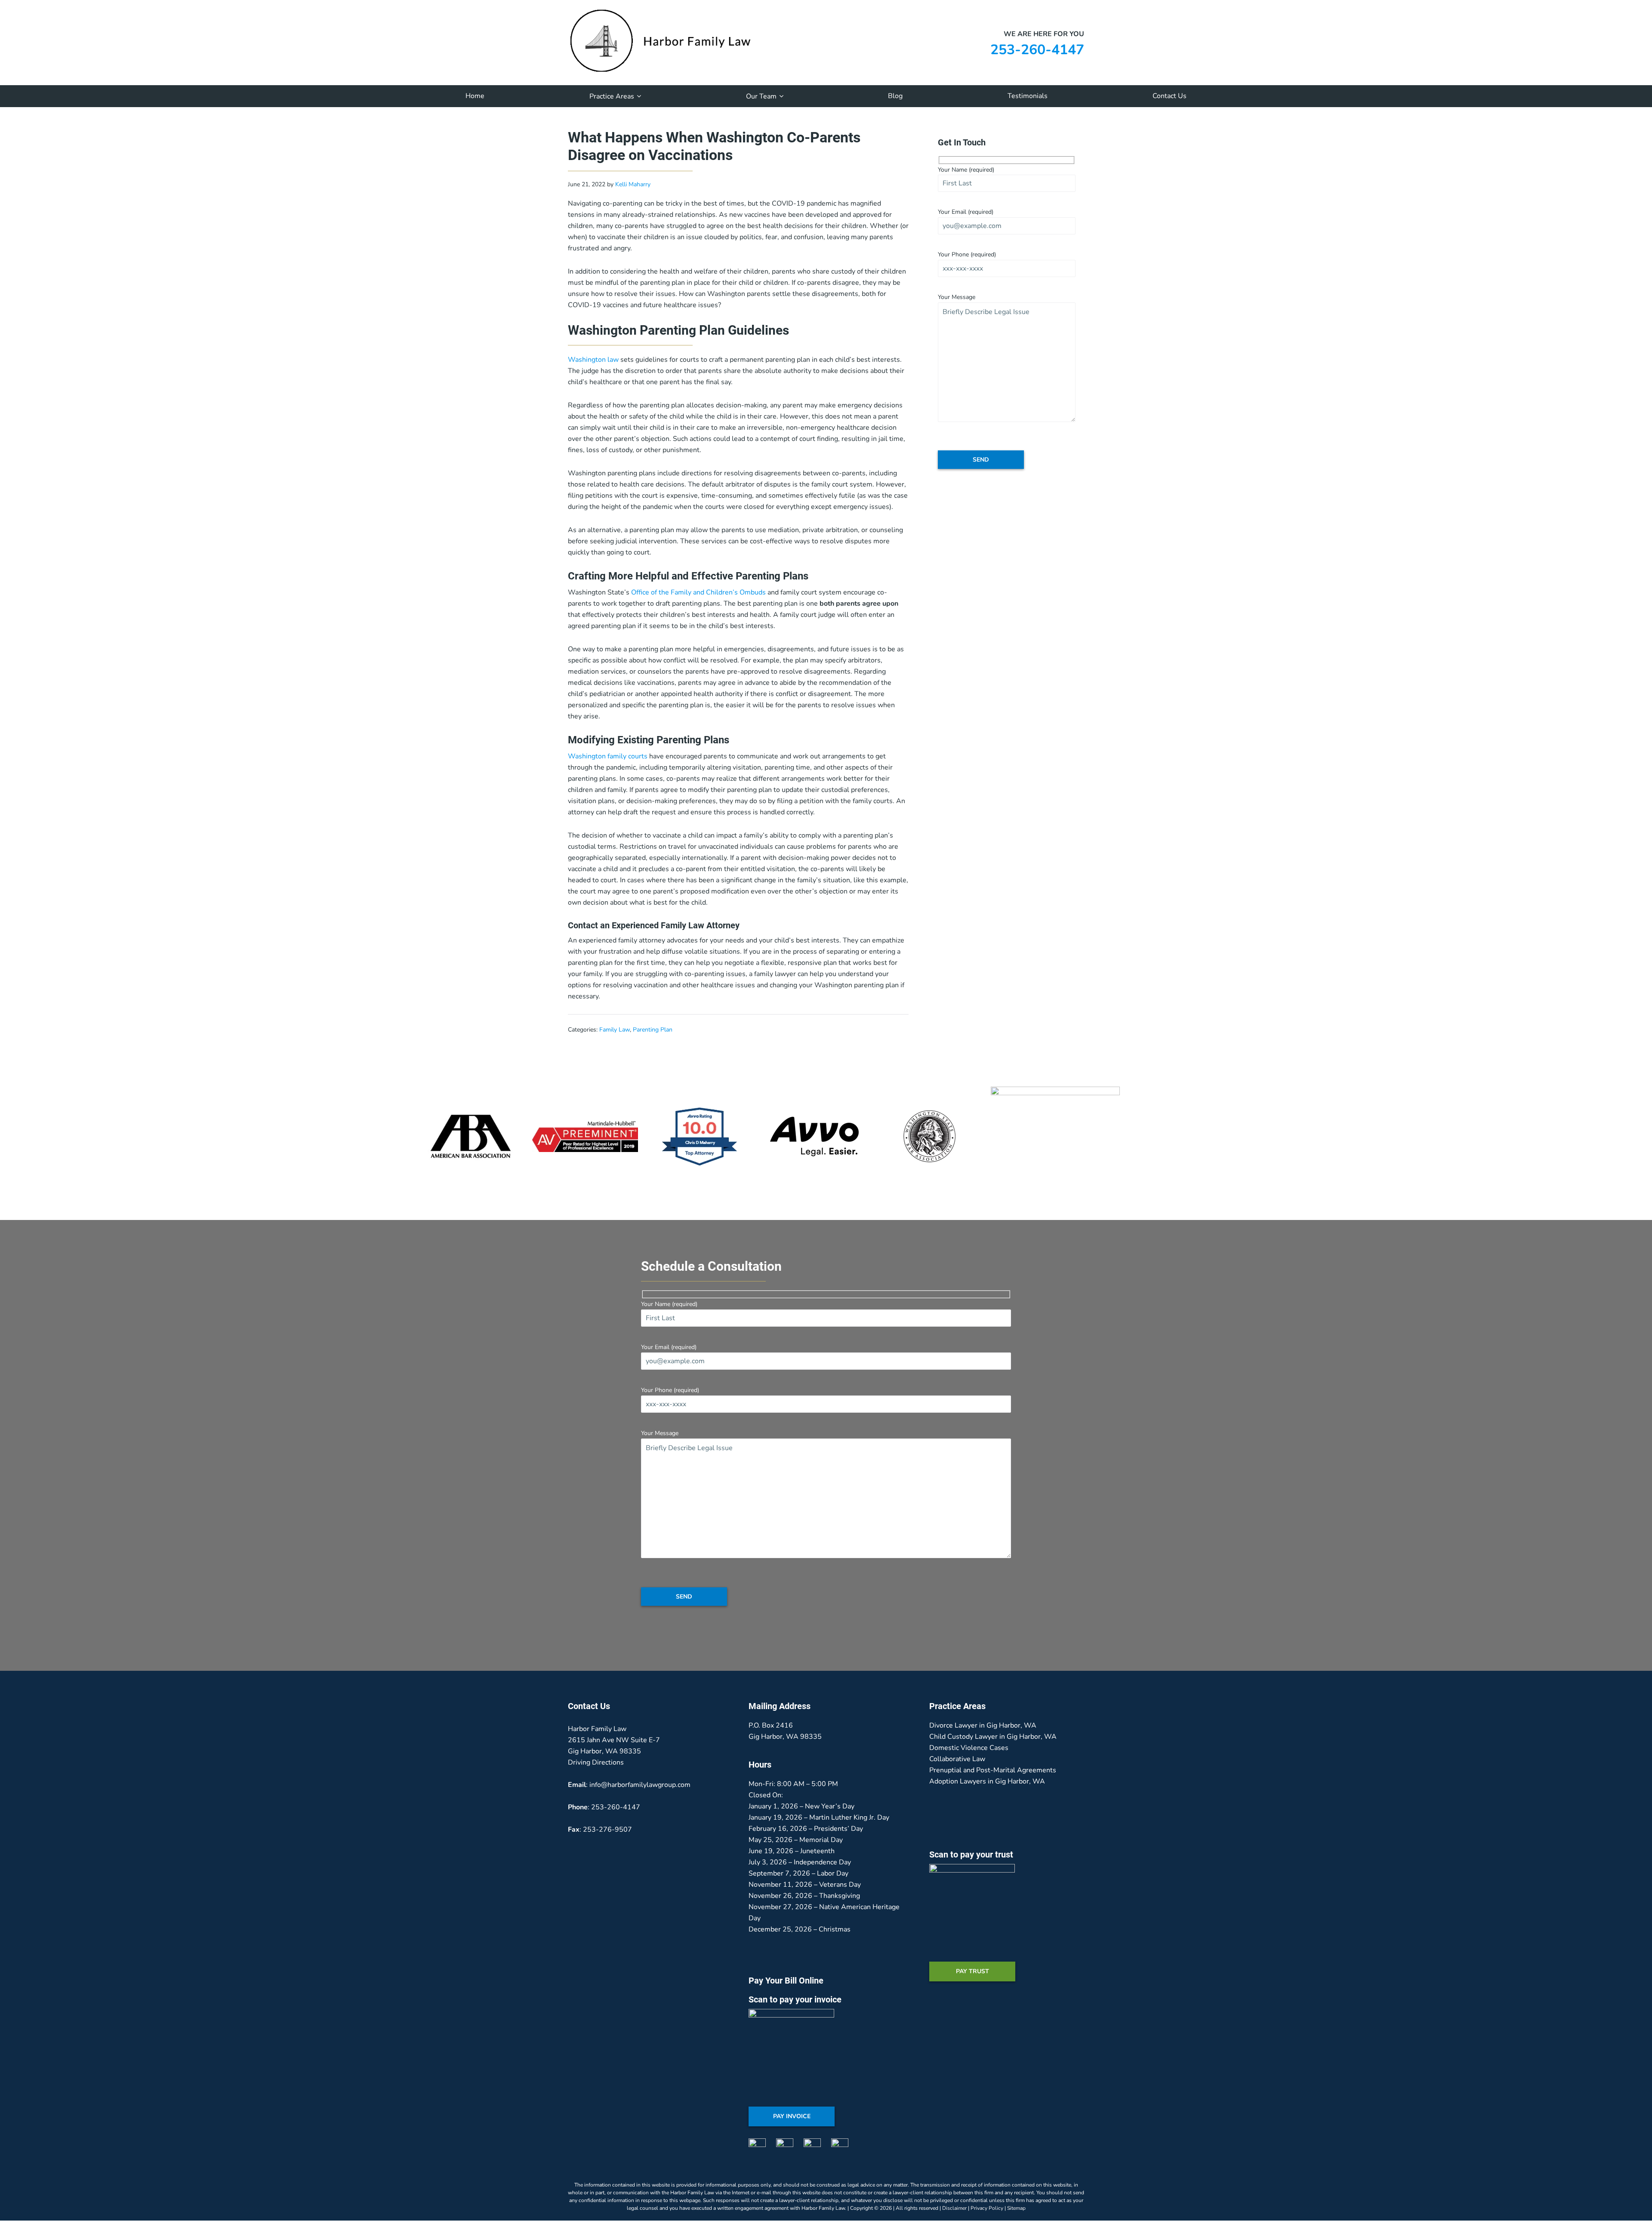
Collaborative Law (957, 1759)
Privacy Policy (987, 2208)
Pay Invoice (792, 2116)
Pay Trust (972, 1971)
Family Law (615, 1030)
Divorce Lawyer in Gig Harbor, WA (983, 1725)
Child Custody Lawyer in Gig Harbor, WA (993, 1737)
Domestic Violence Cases (969, 1748)
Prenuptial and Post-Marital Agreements (993, 1770)
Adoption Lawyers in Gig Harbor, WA (987, 1781)
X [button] (1641, 6)
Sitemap (1016, 2208)
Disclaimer (954, 2208)
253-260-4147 (1037, 50)
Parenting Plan (653, 1030)
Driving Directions (596, 1762)
